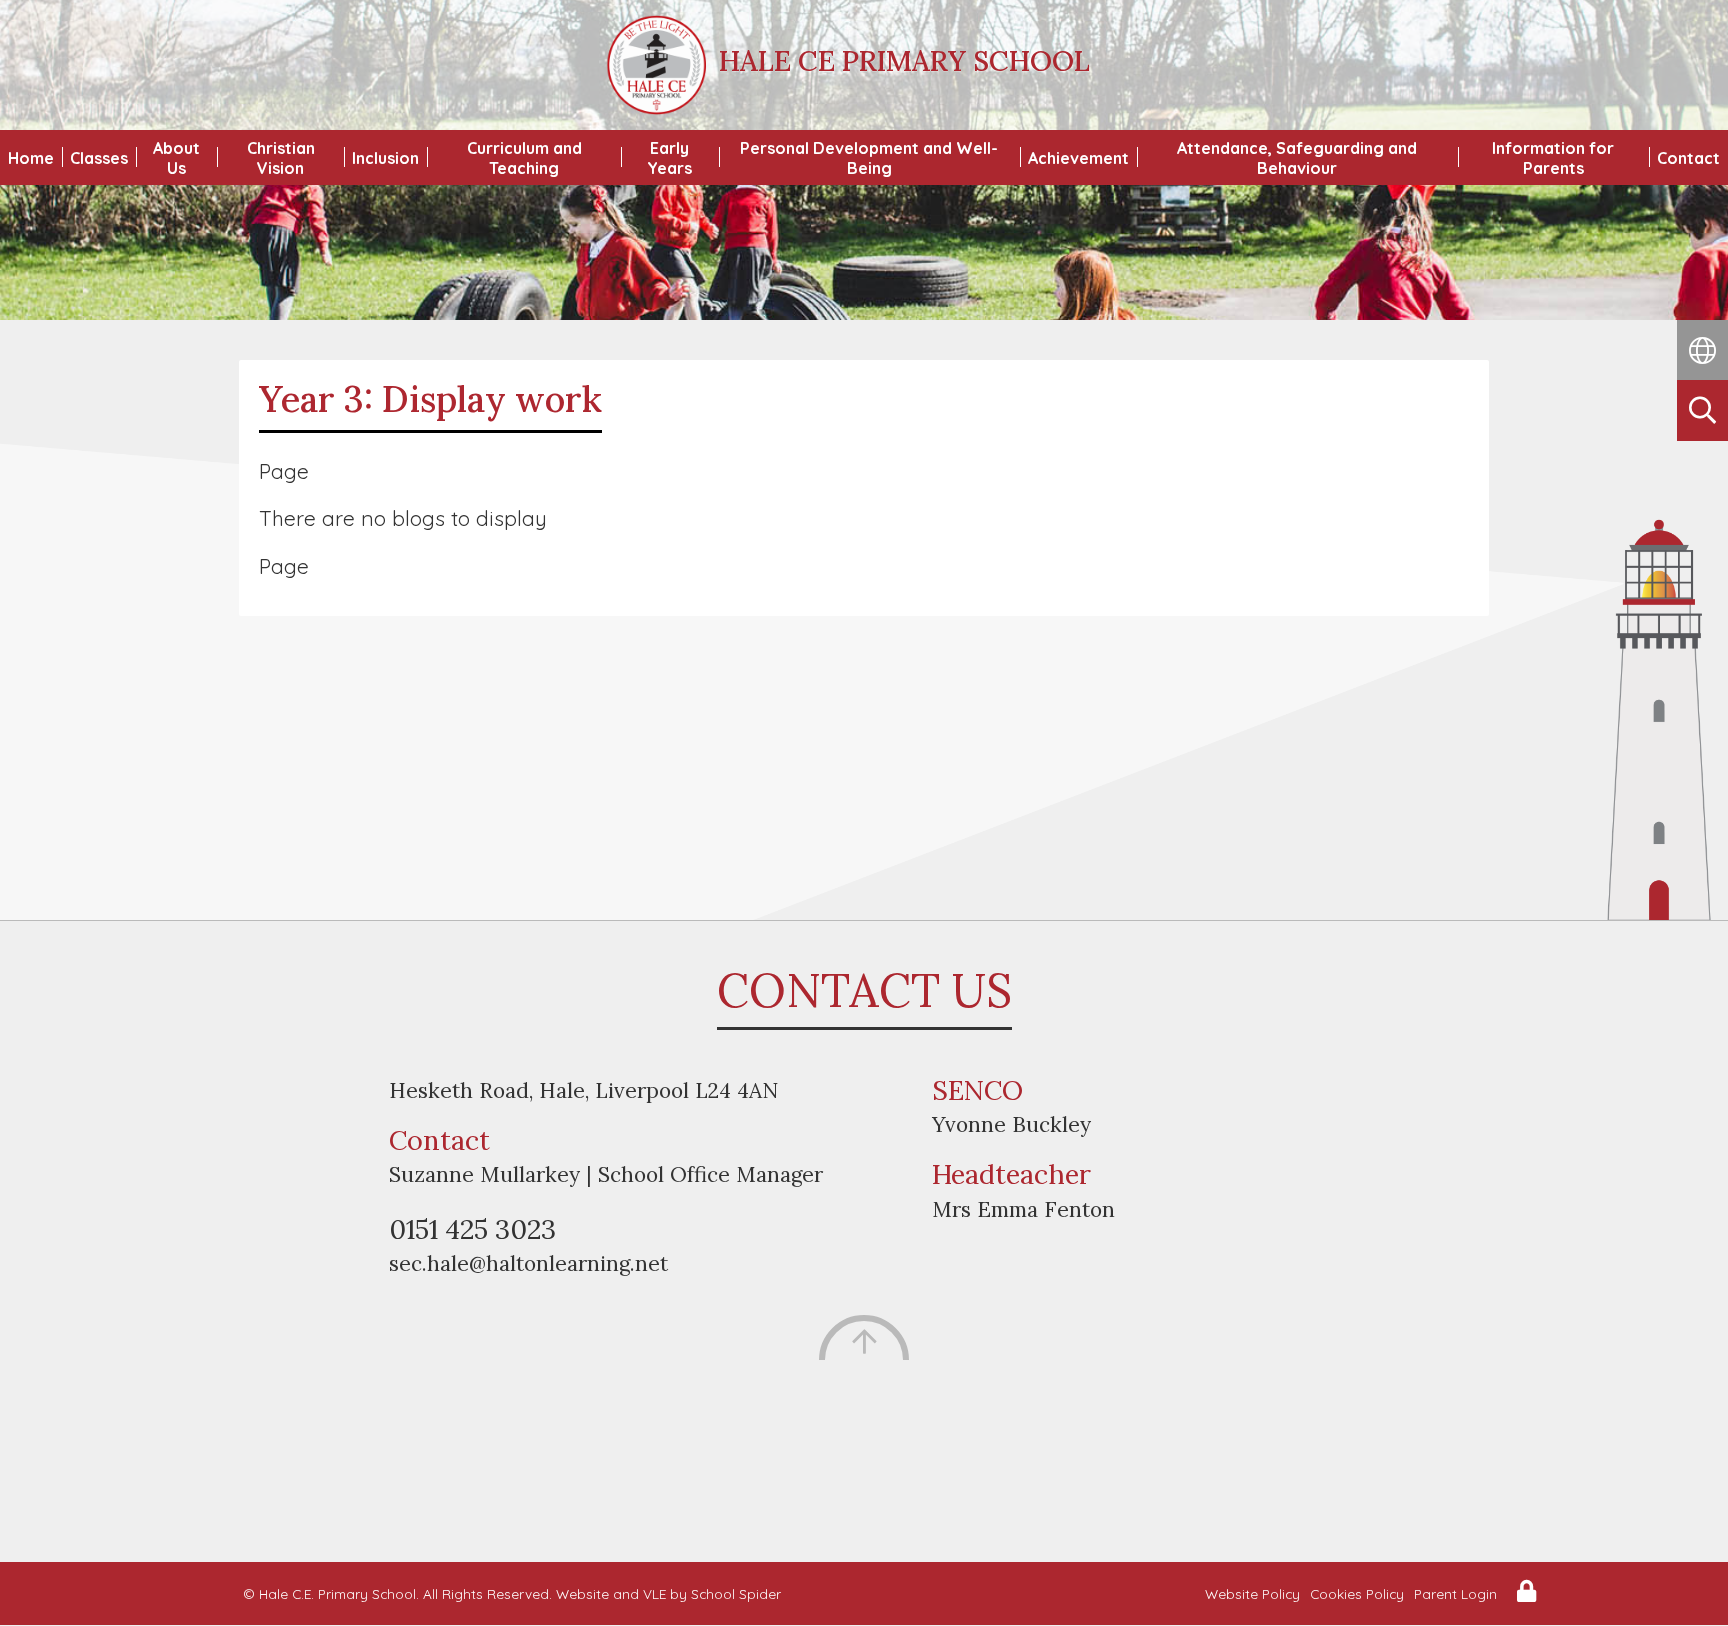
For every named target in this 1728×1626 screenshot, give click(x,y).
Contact (1688, 158)
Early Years (669, 158)
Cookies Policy (1357, 1593)
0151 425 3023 (472, 1229)
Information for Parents (1553, 158)
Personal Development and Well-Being (869, 158)
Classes (99, 158)
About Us (176, 158)
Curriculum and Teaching (524, 158)
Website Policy (1252, 1593)
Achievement (1078, 158)
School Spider (736, 1593)
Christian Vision (281, 158)
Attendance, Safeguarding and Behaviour (1297, 158)
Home (31, 158)
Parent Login (1455, 1593)
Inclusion (385, 158)
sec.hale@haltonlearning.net (528, 1263)
